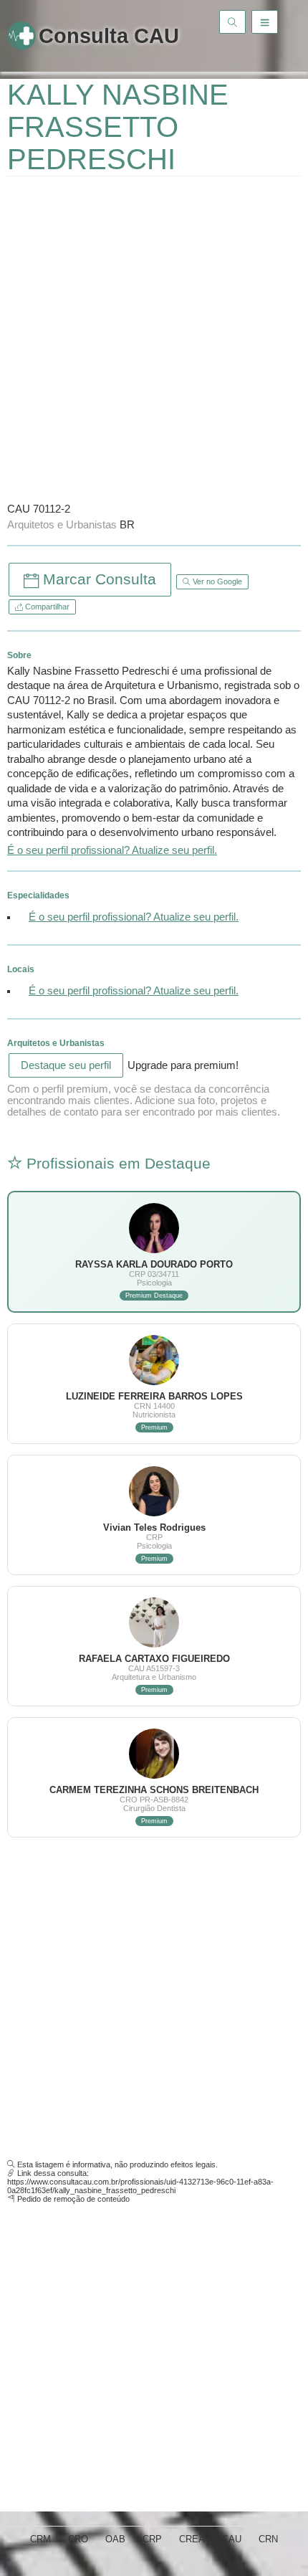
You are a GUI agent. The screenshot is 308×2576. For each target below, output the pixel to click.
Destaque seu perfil (66, 1065)
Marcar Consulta (97, 579)
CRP (152, 2539)
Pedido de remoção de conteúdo (73, 2199)
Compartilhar (46, 607)
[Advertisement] (154, 338)
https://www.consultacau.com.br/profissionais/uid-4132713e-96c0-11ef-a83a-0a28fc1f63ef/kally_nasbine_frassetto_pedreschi (140, 2186)
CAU (232, 2539)
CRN (268, 2539)
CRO (78, 2539)
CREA (192, 2539)
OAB (115, 2539)
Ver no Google (216, 581)
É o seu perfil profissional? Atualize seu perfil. (112, 850)
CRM (40, 2539)
